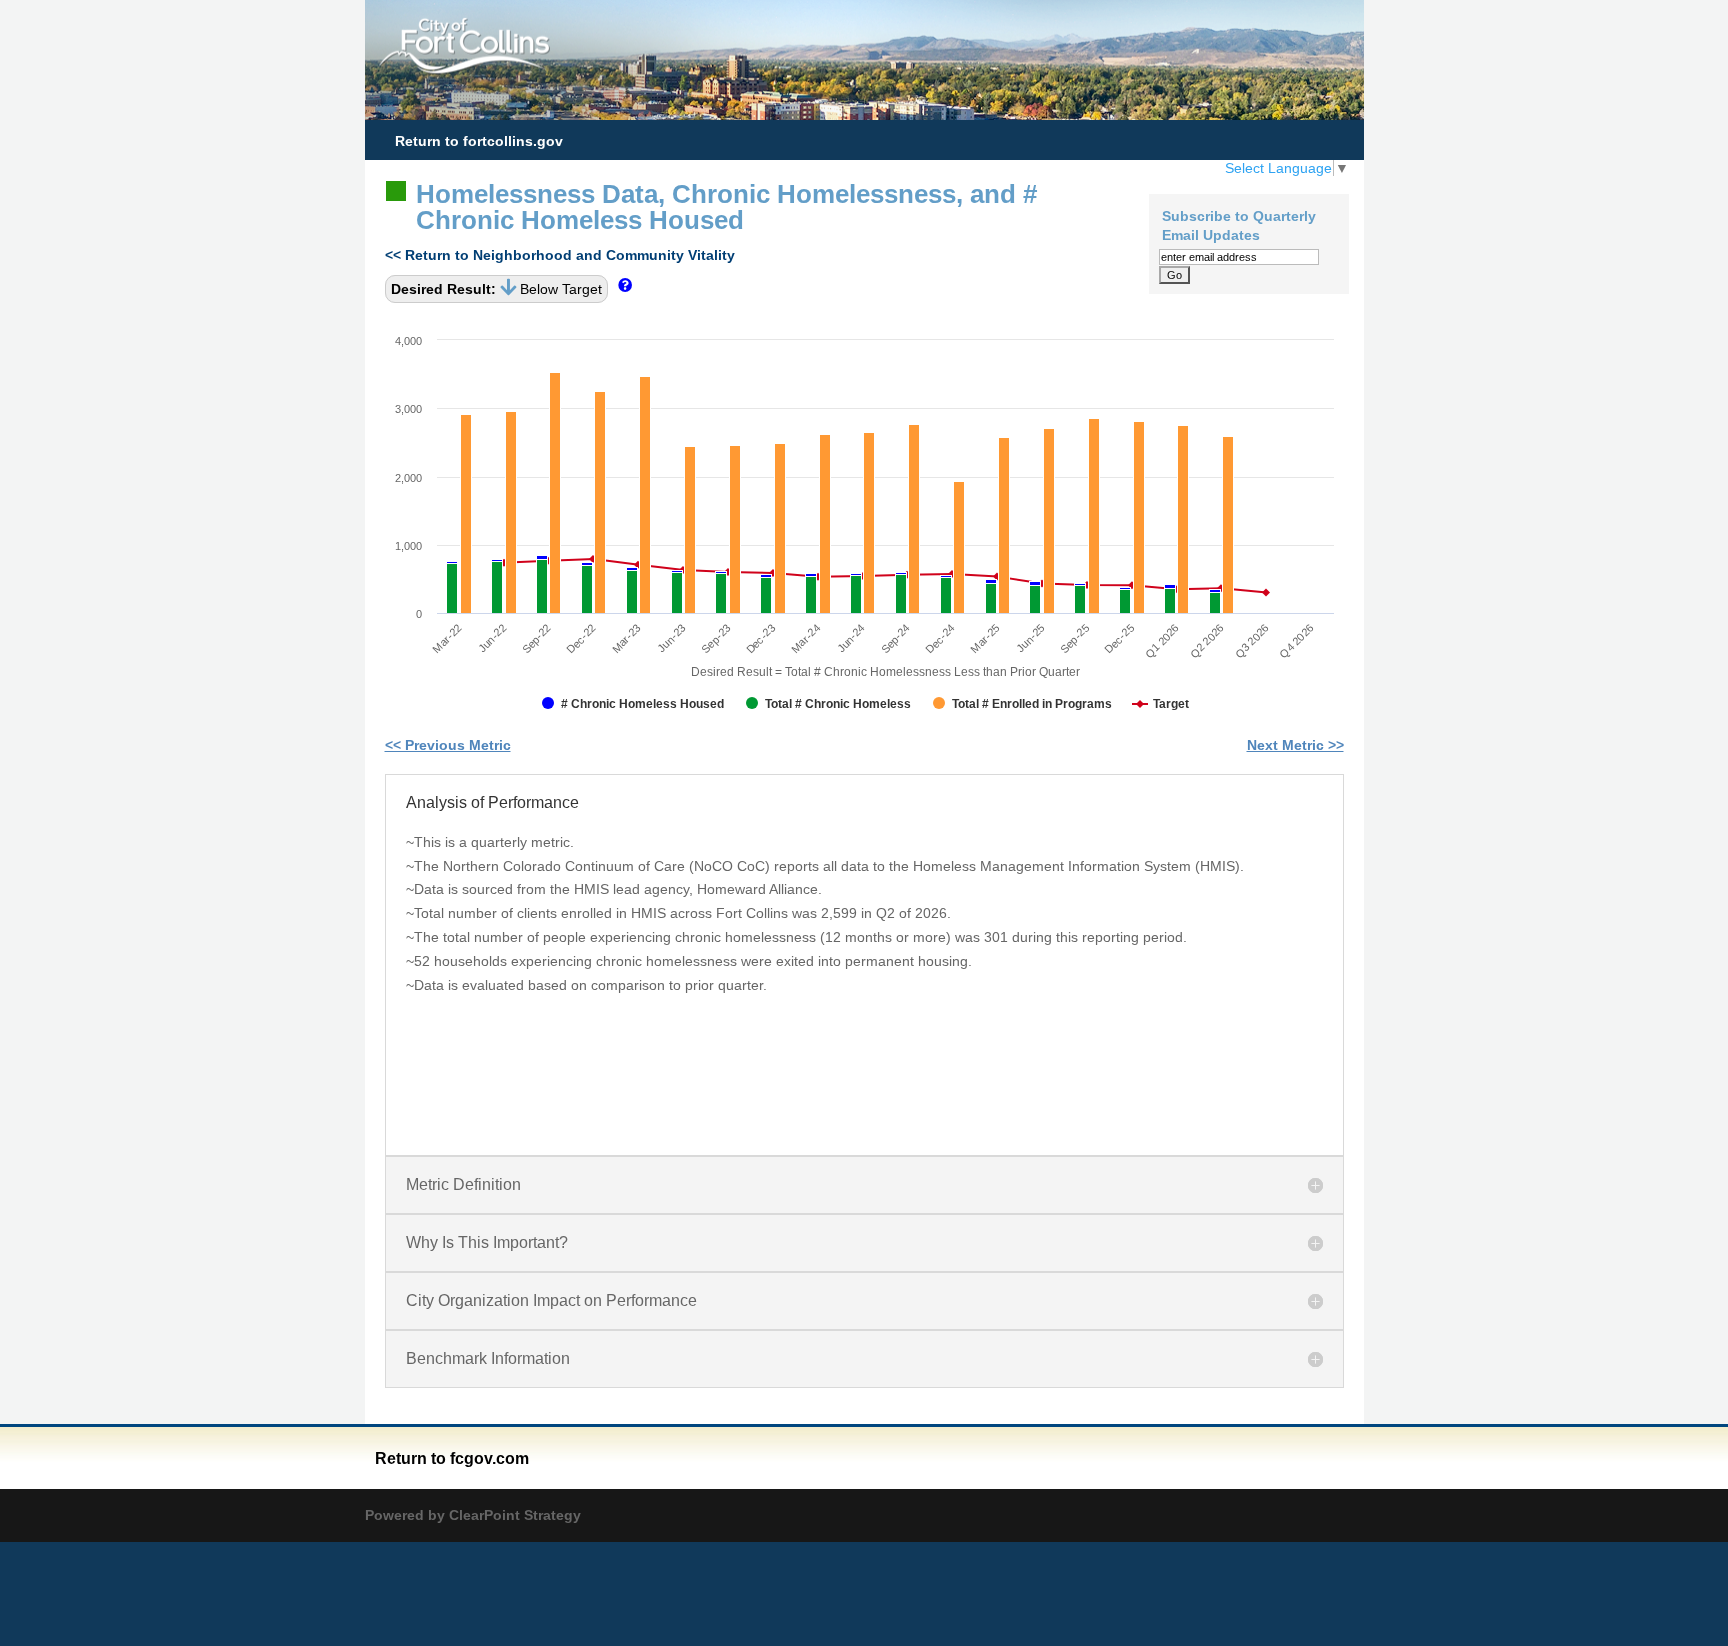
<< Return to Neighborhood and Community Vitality (560, 255)
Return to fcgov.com (452, 1458)
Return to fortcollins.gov (479, 141)
